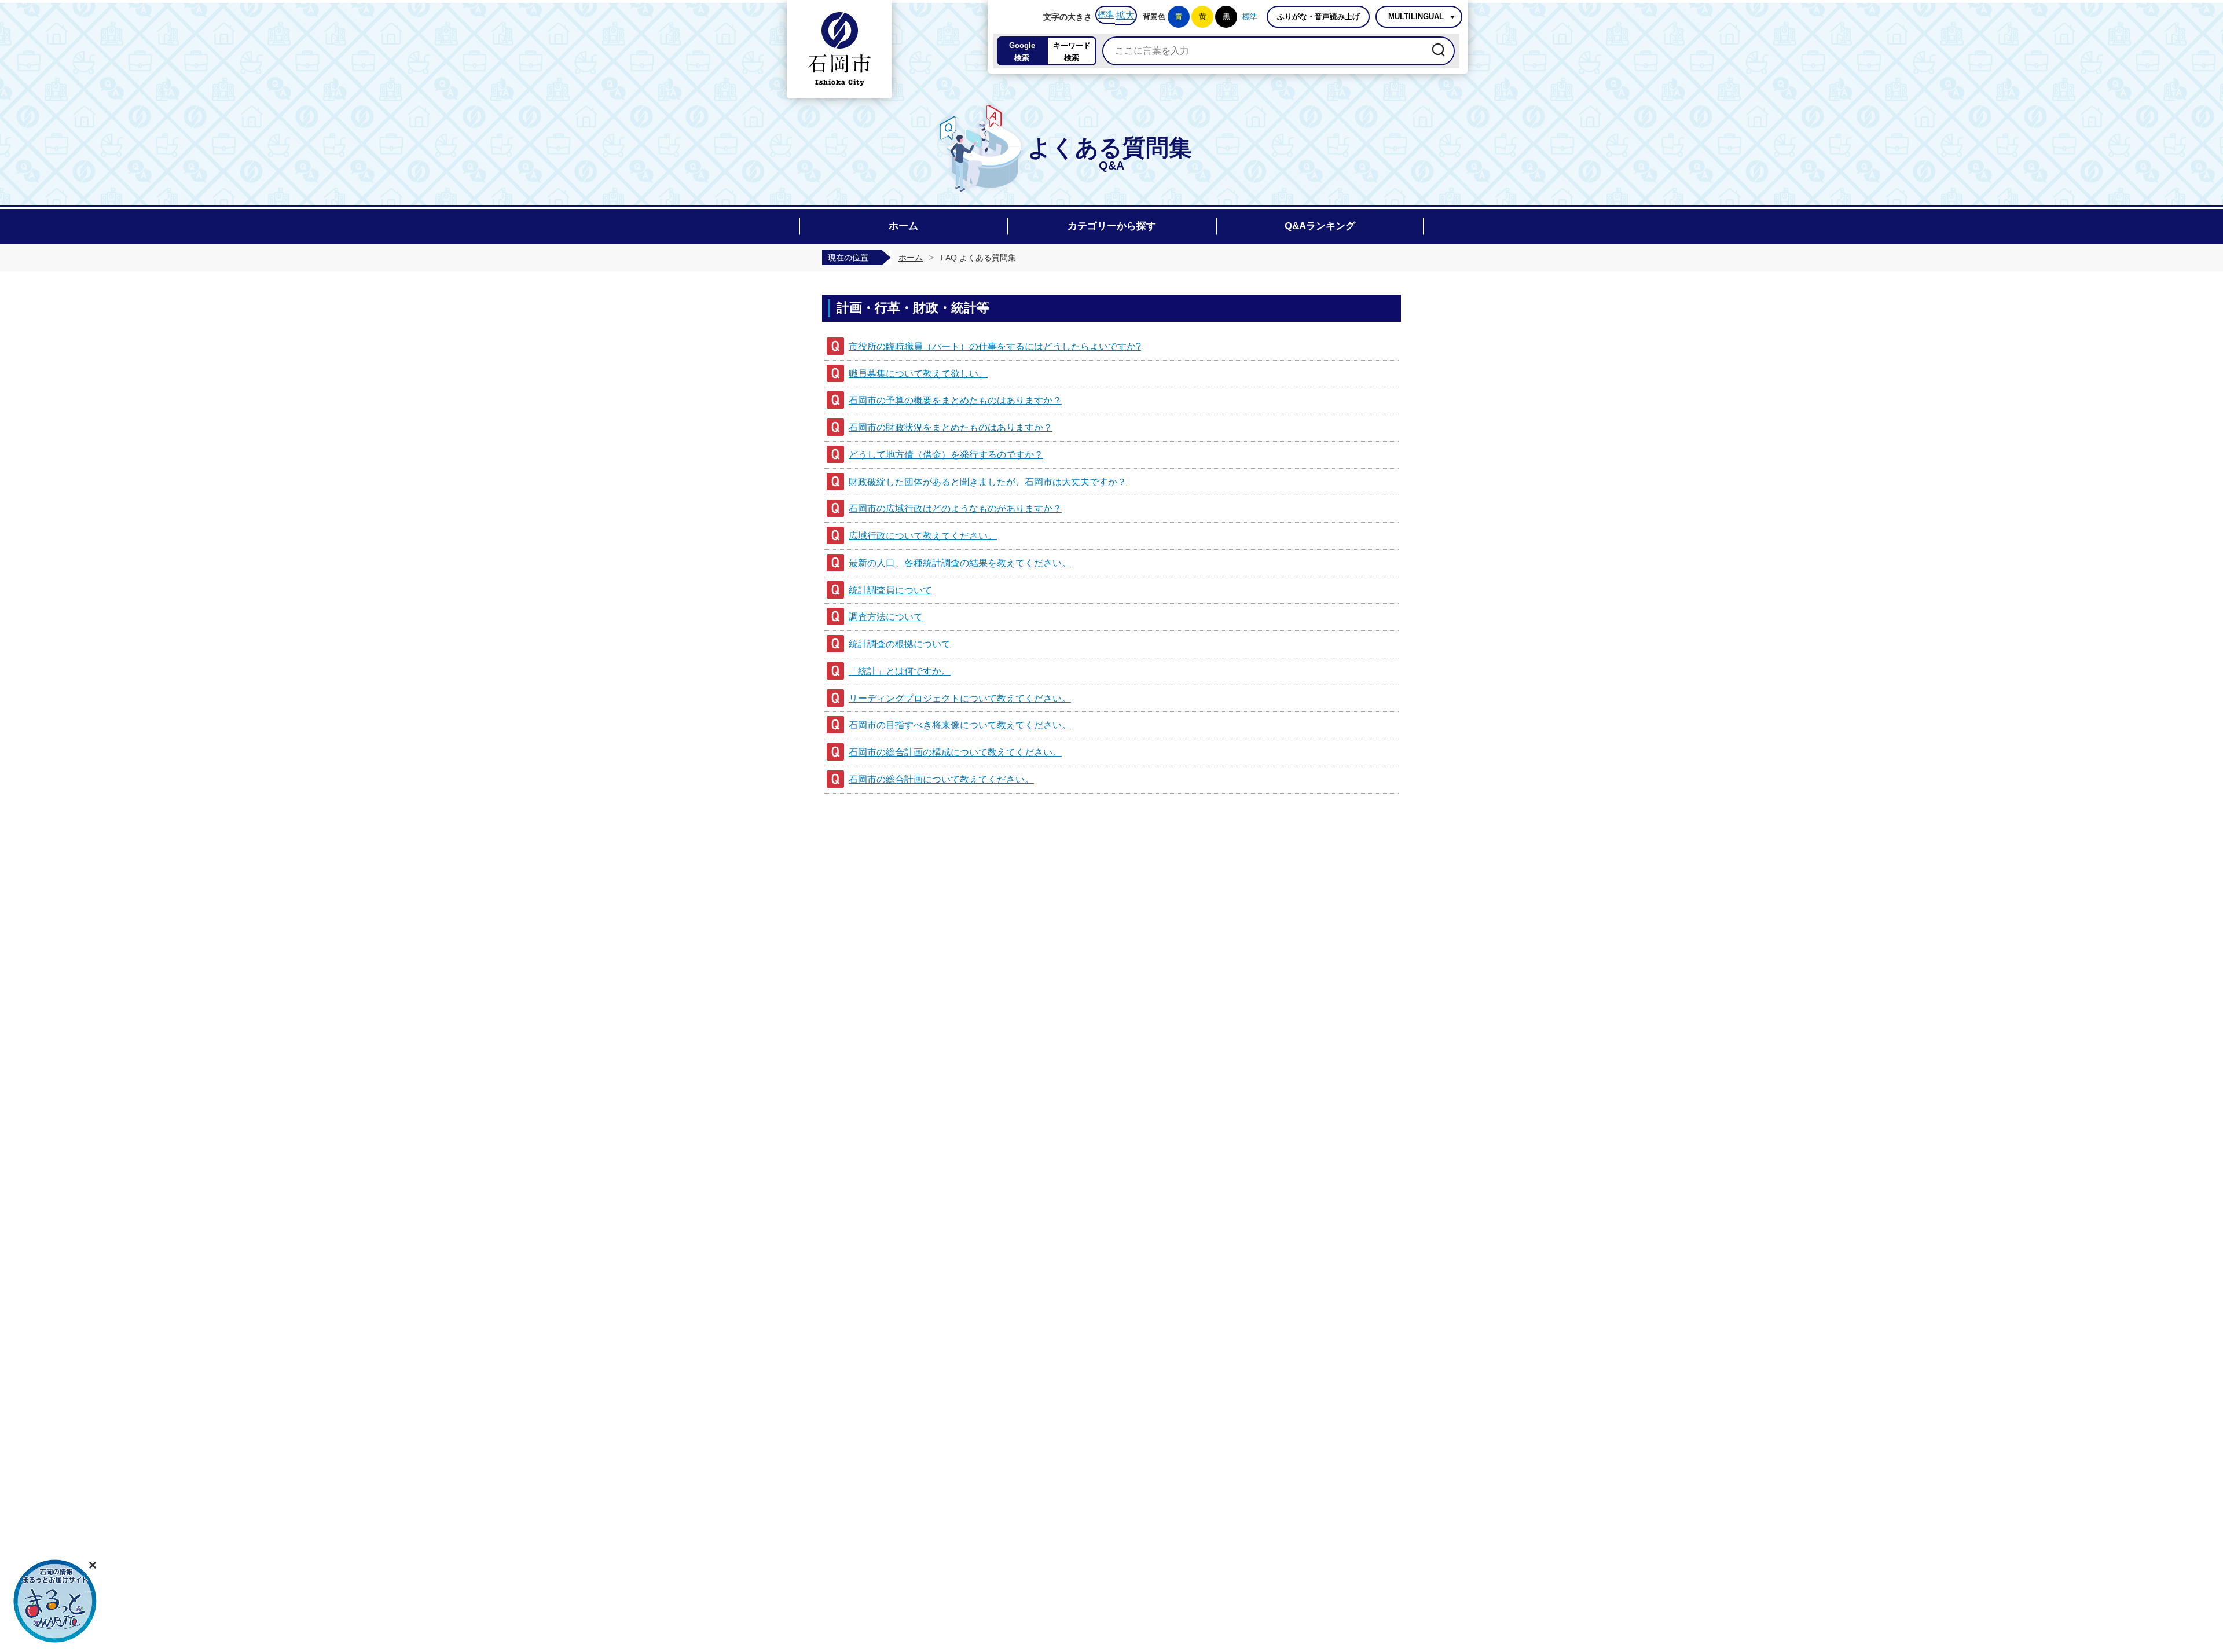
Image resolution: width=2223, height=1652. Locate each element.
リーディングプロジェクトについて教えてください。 (960, 698)
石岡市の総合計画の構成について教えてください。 (955, 752)
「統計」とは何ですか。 (900, 671)
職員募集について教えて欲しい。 (918, 374)
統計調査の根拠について (900, 644)
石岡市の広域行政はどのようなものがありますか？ (955, 509)
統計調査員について (890, 590)
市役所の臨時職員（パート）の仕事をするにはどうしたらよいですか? (995, 346)
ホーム (903, 226)
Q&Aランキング (1320, 226)
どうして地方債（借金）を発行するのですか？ (946, 455)
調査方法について (886, 617)
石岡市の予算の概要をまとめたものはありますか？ (955, 400)
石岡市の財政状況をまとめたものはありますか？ (951, 427)
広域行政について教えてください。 (923, 536)
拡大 (1125, 15)
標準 (1106, 14)
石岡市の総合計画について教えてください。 (941, 779)
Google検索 (1022, 52)
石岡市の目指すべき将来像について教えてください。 (960, 725)
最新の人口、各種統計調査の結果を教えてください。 (960, 563)
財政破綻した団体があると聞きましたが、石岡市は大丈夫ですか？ (988, 482)
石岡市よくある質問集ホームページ (839, 49)
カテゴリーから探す (1112, 226)
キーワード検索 (1072, 52)
